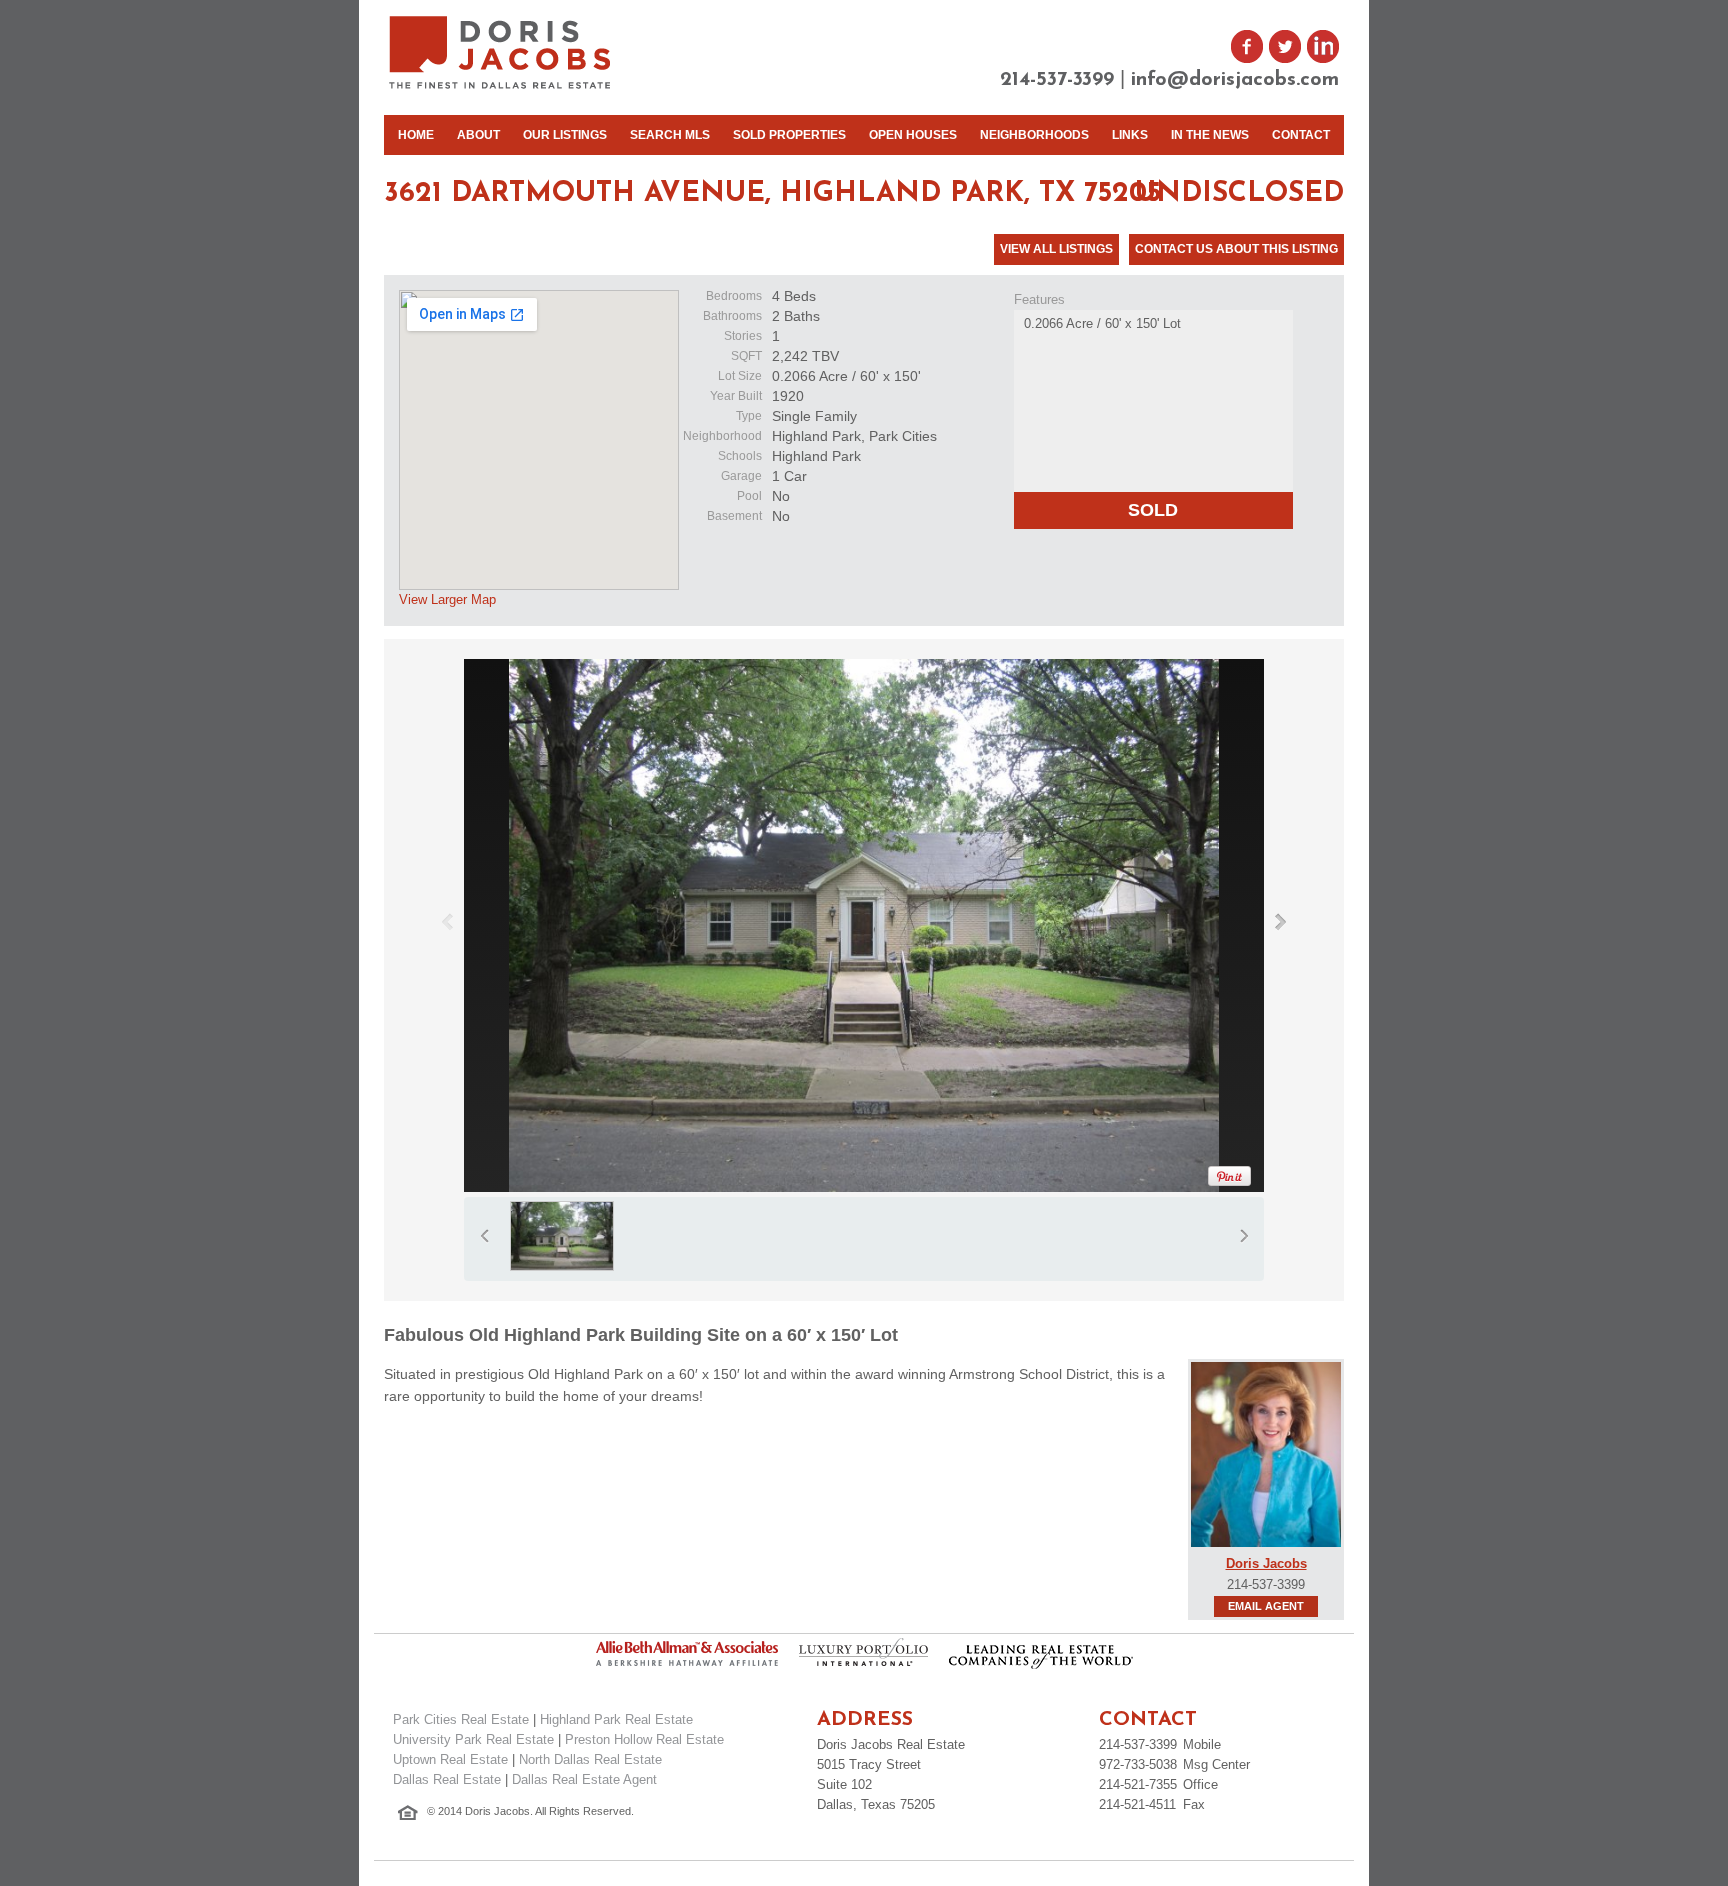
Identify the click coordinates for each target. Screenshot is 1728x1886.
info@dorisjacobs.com (1235, 80)
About (478, 135)
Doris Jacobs (1266, 1563)
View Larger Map (447, 599)
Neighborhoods (1034, 135)
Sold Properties (789, 135)
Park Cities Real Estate (461, 1719)
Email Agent (1266, 1606)
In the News (1210, 135)
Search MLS (670, 135)
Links (1130, 135)
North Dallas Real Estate (590, 1759)
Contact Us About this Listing (1236, 249)
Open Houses (913, 135)
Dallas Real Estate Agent (584, 1779)
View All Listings (1056, 249)
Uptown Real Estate (450, 1759)
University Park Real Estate (473, 1739)
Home (416, 135)
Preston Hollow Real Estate (644, 1739)
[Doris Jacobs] (501, 86)
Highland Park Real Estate (616, 1719)
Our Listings (565, 135)
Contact (1301, 135)
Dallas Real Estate (447, 1779)
